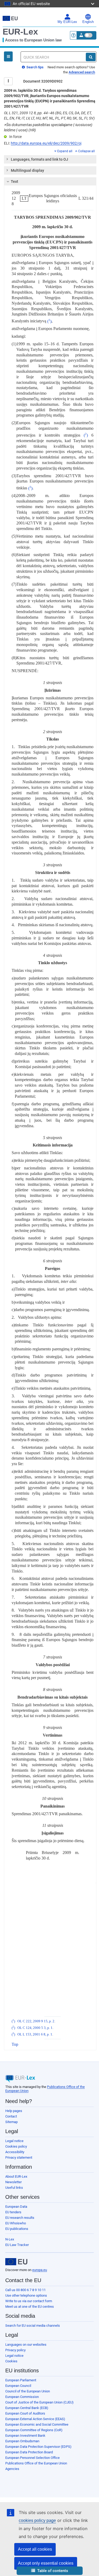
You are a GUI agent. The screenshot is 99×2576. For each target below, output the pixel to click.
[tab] (50, 159)
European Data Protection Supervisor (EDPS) (38, 2447)
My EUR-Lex (67, 22)
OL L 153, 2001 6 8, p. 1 (35, 2034)
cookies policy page (37, 2520)
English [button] (88, 22)
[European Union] (16, 2262)
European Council (18, 2386)
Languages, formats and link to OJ (39, 159)
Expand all (65, 151)
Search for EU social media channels (33, 2326)
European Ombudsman (22, 2441)
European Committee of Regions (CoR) (34, 2430)
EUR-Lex (20, 32)
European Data (16, 2207)
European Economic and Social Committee (37, 2424)
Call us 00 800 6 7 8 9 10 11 (25, 2290)
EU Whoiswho (16, 2223)
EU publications (17, 2229)
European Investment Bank (25, 2436)
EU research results (20, 2218)
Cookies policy (16, 2146)
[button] (50, 2571)
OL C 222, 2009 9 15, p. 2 (36, 2021)
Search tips (35, 67)
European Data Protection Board (29, 2452)
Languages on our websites (26, 2345)
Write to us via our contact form (29, 2301)
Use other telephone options (26, 2295)
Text (15, 181)
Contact (11, 2116)
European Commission (22, 2397)
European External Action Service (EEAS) (35, 2419)
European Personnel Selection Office (32, 2458)
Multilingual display (27, 170)
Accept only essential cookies (46, 2563)
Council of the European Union (28, 2391)
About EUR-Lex (16, 2176)
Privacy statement (19, 2157)
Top (15, 2044)
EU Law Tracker (17, 2245)
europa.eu (40, 2270)
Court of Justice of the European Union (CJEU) (39, 2402)
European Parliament (21, 2380)
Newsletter (13, 2182)
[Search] (91, 57)
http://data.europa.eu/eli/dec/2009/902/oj (46, 143)
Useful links (14, 2188)
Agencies (12, 2469)
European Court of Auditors (25, 2413)
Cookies (11, 2361)
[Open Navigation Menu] (8, 56)
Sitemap (11, 2122)
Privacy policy (15, 2350)
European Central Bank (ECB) (27, 2408)
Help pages (14, 2111)
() (49, 321)
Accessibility (15, 2152)
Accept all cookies (35, 2549)
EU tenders (13, 2212)
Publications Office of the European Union (36, 2463)
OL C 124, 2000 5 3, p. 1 (35, 2028)
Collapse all (86, 151)
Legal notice (14, 2141)
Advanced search (82, 72)
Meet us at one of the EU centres (30, 2307)
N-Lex (10, 2239)
